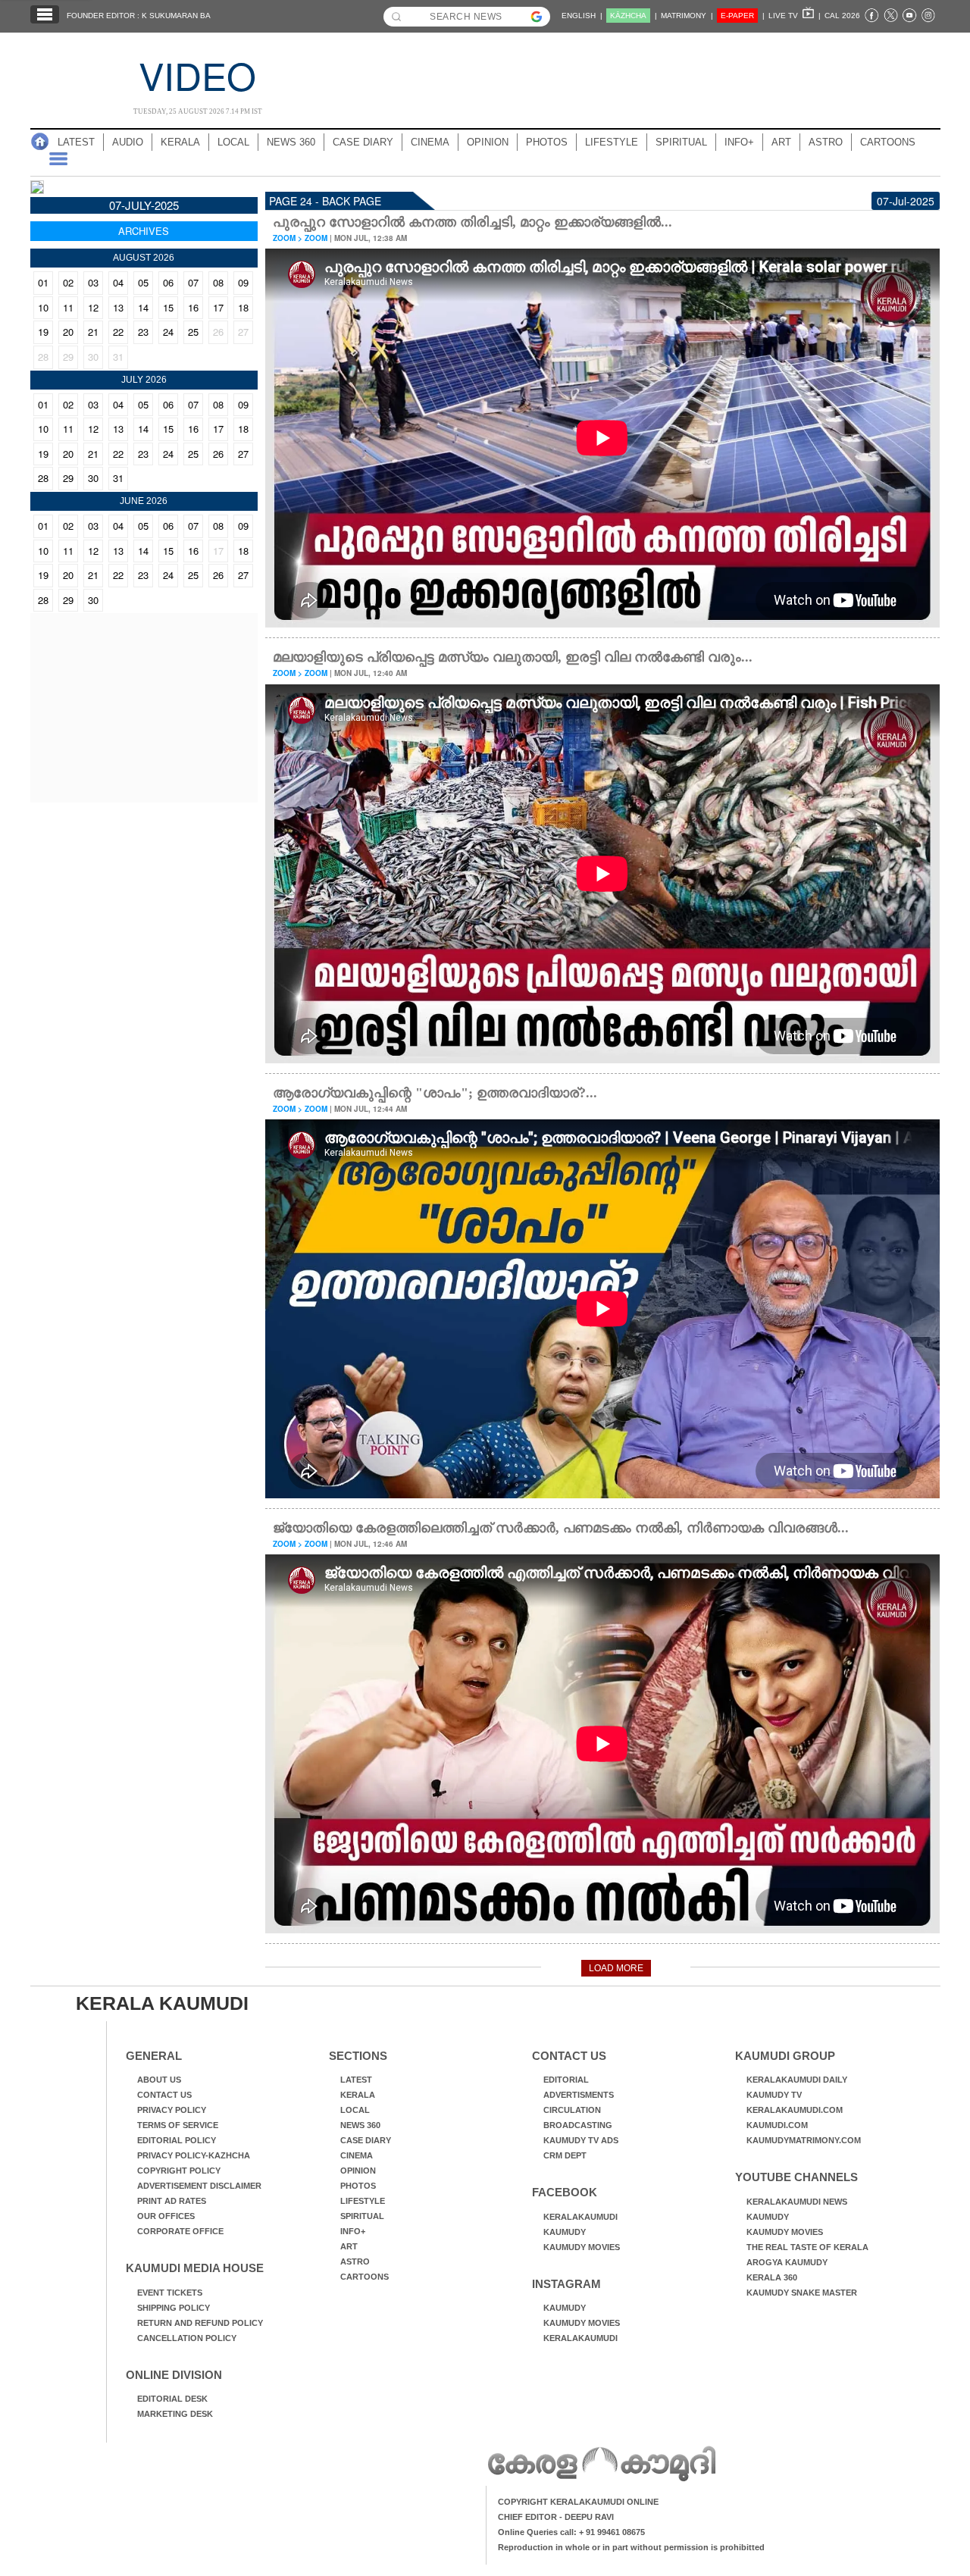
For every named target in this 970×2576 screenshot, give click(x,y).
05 (143, 282)
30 (93, 357)
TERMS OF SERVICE (178, 2125)
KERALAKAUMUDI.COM (795, 2110)
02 (68, 282)
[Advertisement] (652, 74)
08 (218, 282)
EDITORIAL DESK (172, 2399)
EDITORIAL (566, 2080)
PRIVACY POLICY (172, 2110)
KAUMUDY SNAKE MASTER (802, 2293)
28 (43, 357)
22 (118, 332)
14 (143, 307)
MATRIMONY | (687, 16)
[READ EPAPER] (37, 189)
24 (168, 332)
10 (43, 307)
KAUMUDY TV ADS (581, 2140)
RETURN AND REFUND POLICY (200, 2323)
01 (43, 282)
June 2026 (144, 501)
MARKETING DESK (175, 2414)
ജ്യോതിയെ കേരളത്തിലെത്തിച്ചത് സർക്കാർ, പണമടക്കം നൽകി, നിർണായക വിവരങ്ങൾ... (561, 1528)
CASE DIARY (363, 142)
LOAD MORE (616, 1968)
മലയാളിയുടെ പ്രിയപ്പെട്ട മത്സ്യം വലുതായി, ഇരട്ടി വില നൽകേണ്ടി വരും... (513, 657)
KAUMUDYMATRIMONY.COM (804, 2140)
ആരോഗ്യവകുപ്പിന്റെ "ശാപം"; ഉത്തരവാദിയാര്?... (435, 1093)
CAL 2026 (842, 16)
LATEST (76, 142)
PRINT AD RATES (172, 2201)
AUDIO (128, 142)
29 (68, 357)
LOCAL (233, 142)
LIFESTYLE (612, 142)
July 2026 (144, 380)
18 (243, 307)
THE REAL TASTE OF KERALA (807, 2247)
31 (118, 357)
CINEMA (430, 142)
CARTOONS (888, 142)
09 (243, 282)
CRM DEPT (565, 2155)
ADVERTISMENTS (579, 2095)
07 (193, 282)
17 (218, 307)
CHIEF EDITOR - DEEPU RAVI (556, 2517)
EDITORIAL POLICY (177, 2140)
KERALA (180, 142)
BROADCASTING (578, 2125)
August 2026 (144, 258)
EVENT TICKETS (170, 2293)
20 (68, 332)
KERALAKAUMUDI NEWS (797, 2202)
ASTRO (826, 142)
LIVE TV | (795, 16)
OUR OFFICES (166, 2216)
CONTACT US (164, 2095)
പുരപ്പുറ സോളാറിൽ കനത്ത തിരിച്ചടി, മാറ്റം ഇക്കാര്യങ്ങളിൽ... (472, 222)
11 (68, 307)
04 (118, 282)
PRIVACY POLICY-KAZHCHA (194, 2155)
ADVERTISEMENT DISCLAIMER (199, 2186)
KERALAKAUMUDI (580, 2217)
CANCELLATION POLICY (187, 2338)
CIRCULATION (572, 2110)
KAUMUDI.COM (777, 2125)
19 (43, 332)
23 (143, 332)
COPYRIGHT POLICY (179, 2171)
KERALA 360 (772, 2277)
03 (93, 282)
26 (218, 332)
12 (93, 307)
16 (193, 307)
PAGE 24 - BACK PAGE (325, 201)
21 (93, 332)
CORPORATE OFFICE (180, 2231)
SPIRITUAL (681, 142)
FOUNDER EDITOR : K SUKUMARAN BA (139, 16)
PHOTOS (547, 142)
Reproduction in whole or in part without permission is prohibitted (631, 2547)
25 (193, 332)
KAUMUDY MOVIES (582, 2247)
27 (243, 332)
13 (118, 307)
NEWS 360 (291, 142)
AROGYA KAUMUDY (787, 2262)
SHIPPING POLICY (174, 2308)
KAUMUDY (565, 2232)
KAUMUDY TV (774, 2095)
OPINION (488, 142)
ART (781, 142)
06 (168, 282)
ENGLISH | (582, 16)
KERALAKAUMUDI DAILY (797, 2080)
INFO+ (739, 142)
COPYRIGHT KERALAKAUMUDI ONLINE (578, 2502)
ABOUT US (159, 2080)
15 (168, 307)
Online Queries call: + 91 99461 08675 (571, 2532)
